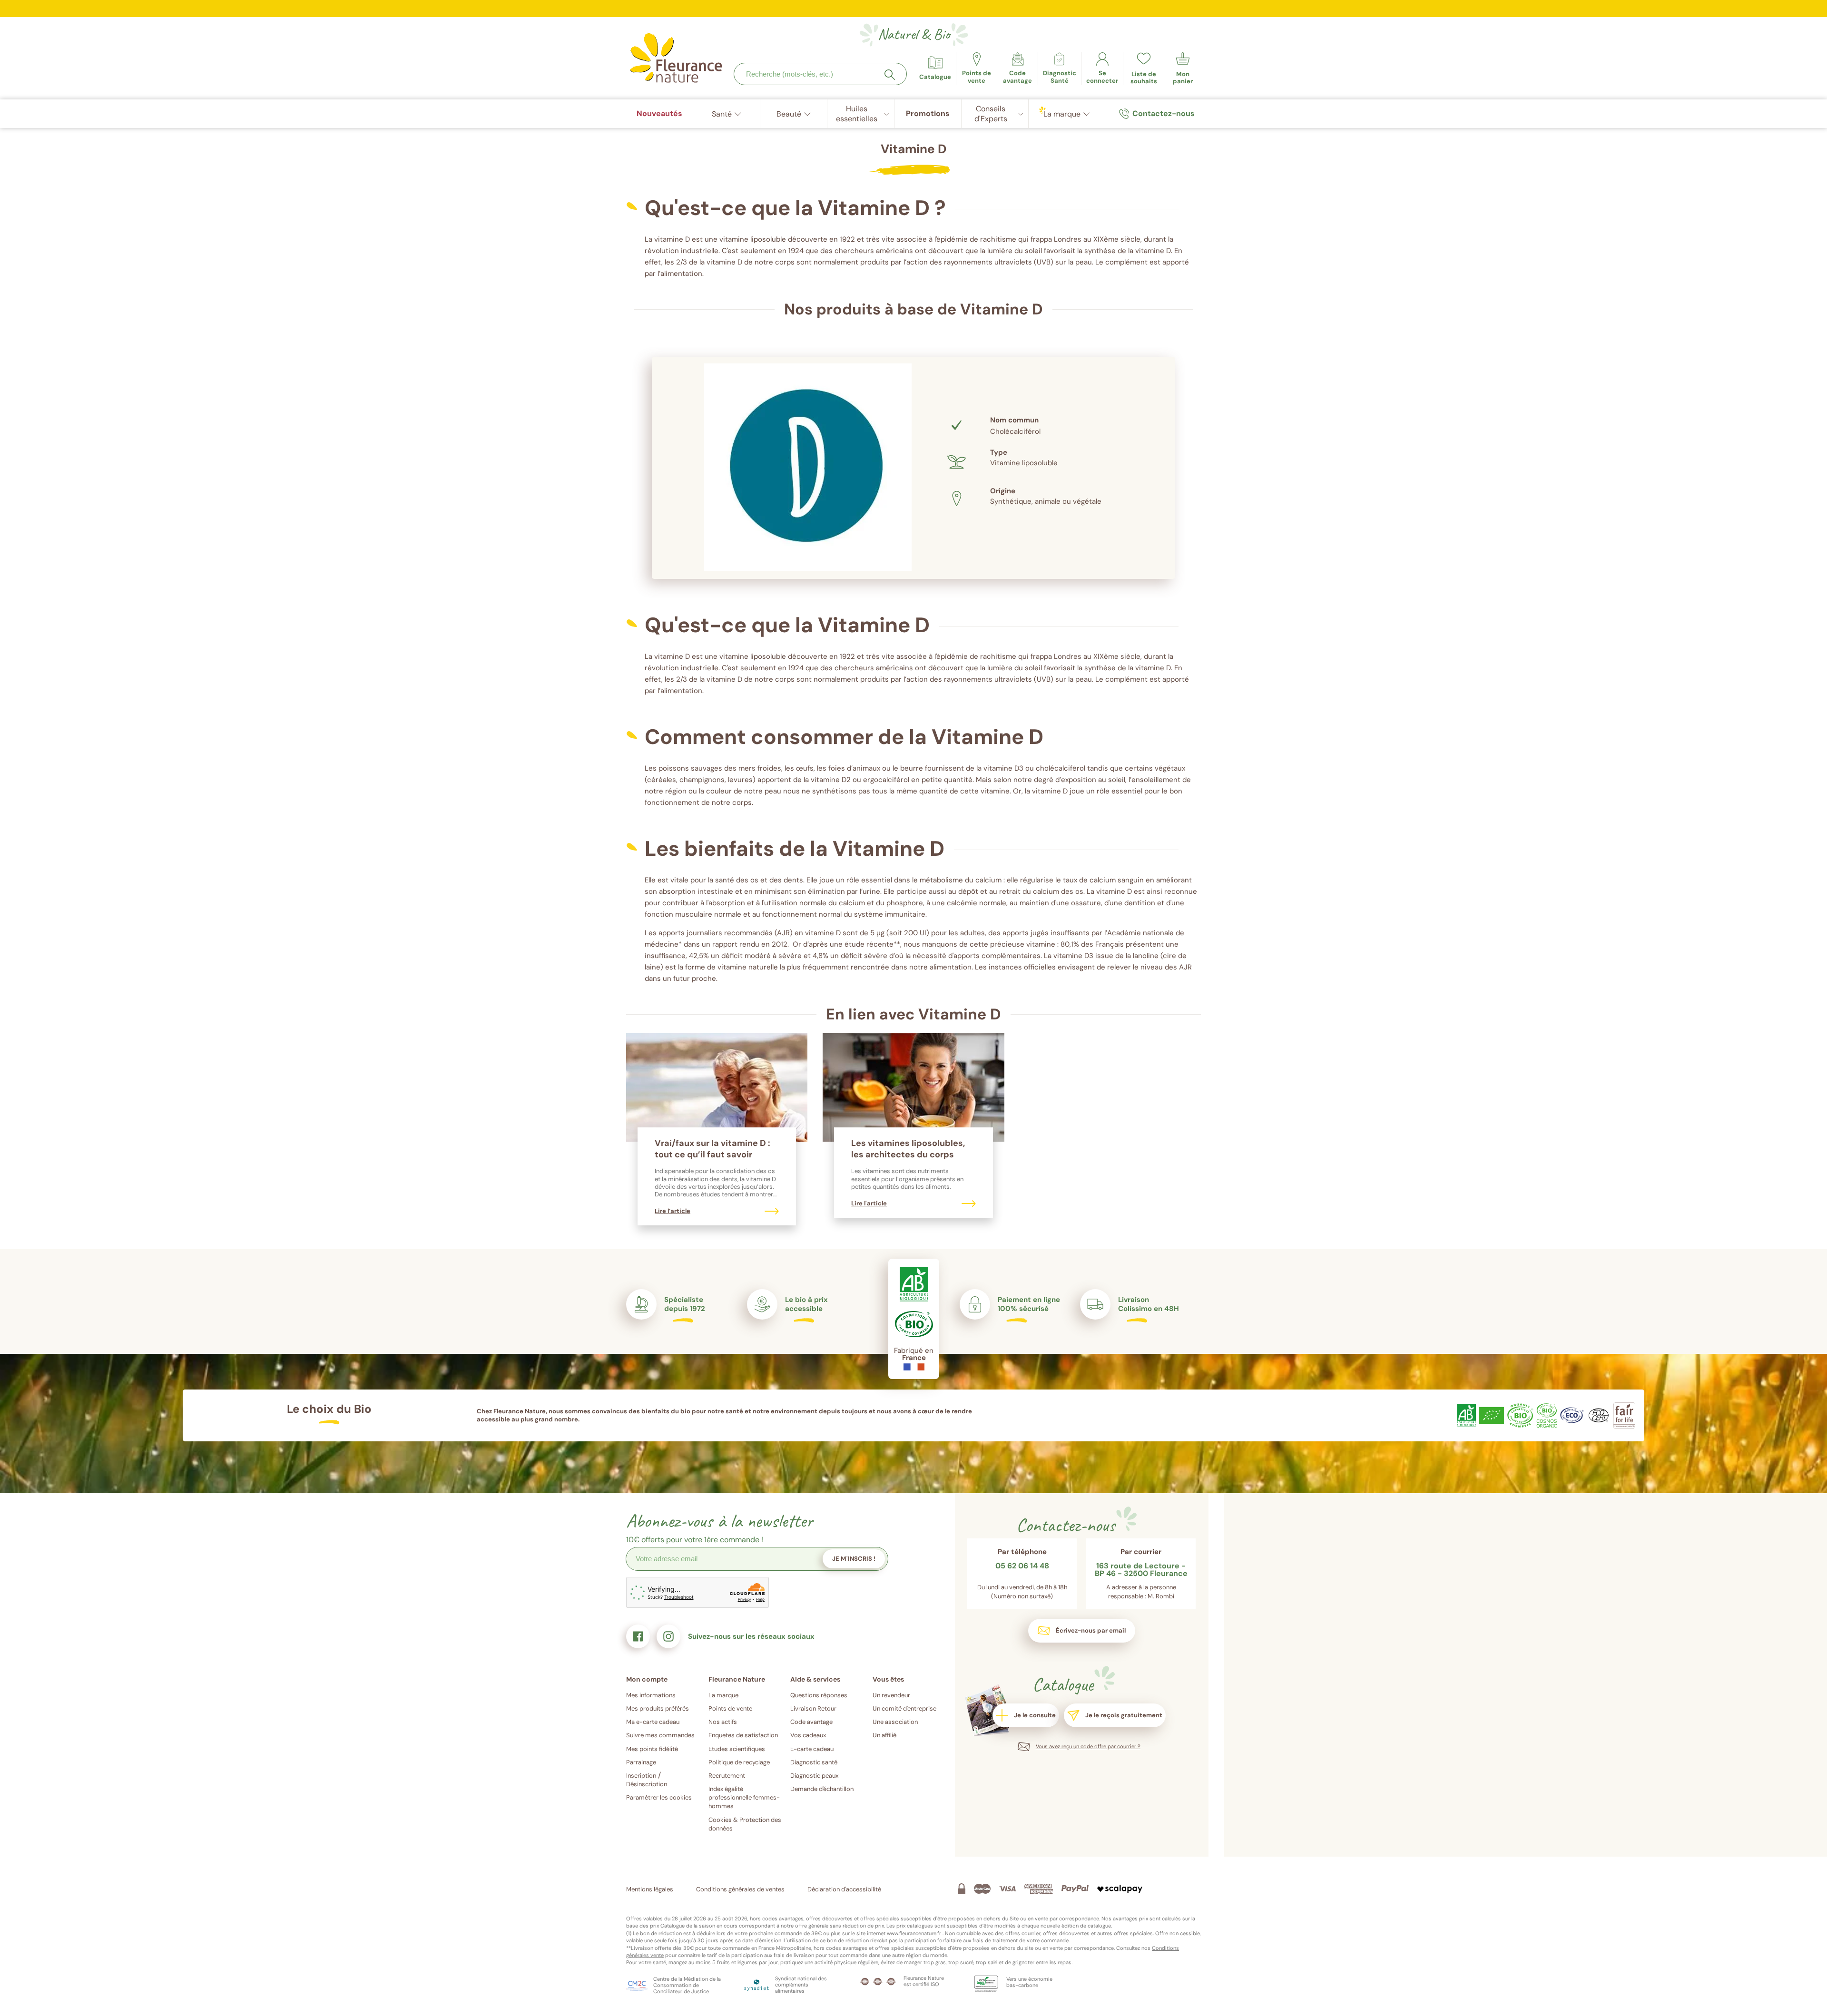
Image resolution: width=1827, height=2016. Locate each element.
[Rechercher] (890, 75)
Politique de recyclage (739, 1762)
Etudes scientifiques (737, 1749)
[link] (1017, 69)
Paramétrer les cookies (659, 1797)
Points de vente (730, 1708)
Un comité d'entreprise (904, 1708)
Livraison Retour (813, 1708)
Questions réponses (819, 1695)
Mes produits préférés (658, 1708)
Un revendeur (891, 1695)
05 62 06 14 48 (1022, 1566)
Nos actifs (723, 1722)
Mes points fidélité (652, 1749)
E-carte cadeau (812, 1749)
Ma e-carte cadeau (653, 1722)
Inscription (641, 1776)
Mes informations (651, 1695)
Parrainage (641, 1762)
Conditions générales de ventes (740, 1889)
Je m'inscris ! (854, 1559)
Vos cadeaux (808, 1735)
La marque (723, 1695)
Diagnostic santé (814, 1762)
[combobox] (820, 74)
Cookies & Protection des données (745, 1824)
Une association (895, 1722)
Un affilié (884, 1735)
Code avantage (811, 1722)
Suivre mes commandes (660, 1735)
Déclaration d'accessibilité (844, 1889)
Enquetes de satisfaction (743, 1735)
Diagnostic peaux (814, 1776)
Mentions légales (650, 1889)
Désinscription (647, 1784)
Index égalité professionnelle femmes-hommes (744, 1797)
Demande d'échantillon (822, 1789)
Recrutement (727, 1776)
